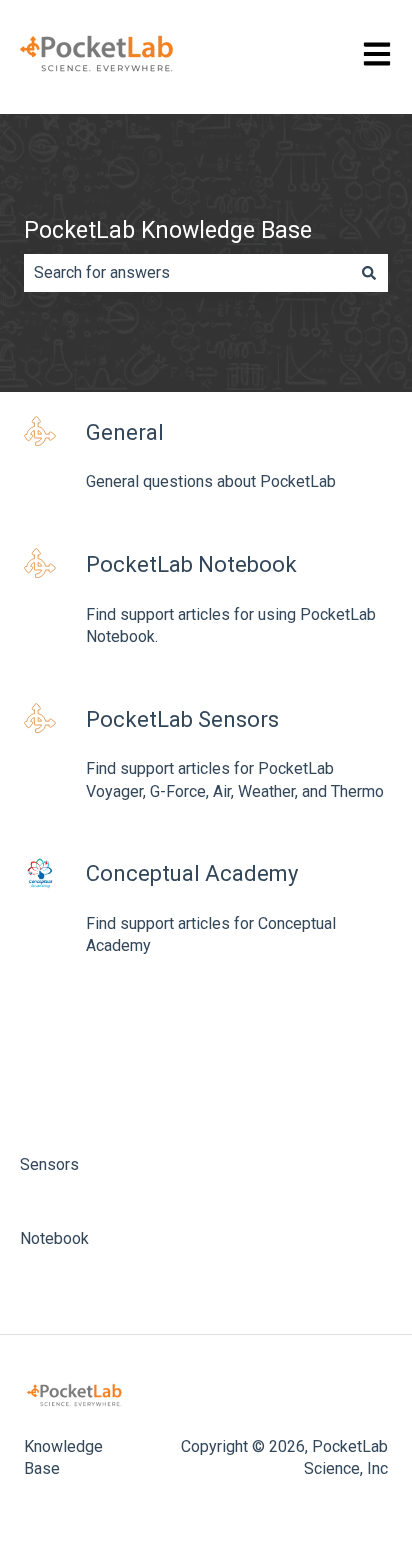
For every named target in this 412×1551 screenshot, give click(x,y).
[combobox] (187, 273)
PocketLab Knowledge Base (168, 230)
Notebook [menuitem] (54, 1238)
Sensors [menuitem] (49, 1164)
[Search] (369, 273)
